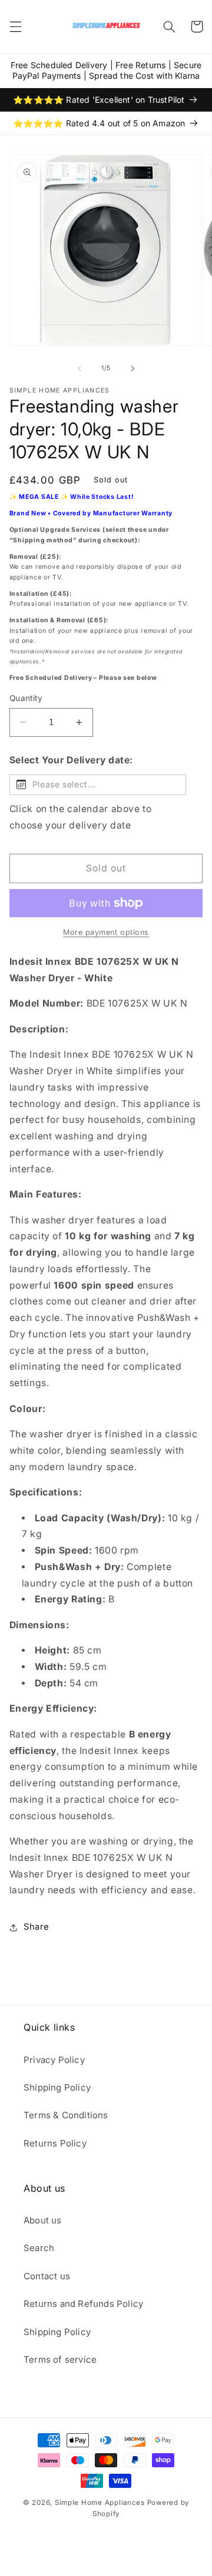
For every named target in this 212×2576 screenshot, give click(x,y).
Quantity (26, 698)
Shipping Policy (57, 2087)
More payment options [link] (106, 932)
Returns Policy (55, 2143)
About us (43, 2220)
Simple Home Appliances (100, 2503)
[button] (15, 26)
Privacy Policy (54, 2060)
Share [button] (37, 1927)
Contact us (47, 2276)
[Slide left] (79, 368)
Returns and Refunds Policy (83, 2304)
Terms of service (60, 2359)
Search (39, 2248)
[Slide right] (132, 368)
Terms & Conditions (66, 2115)
